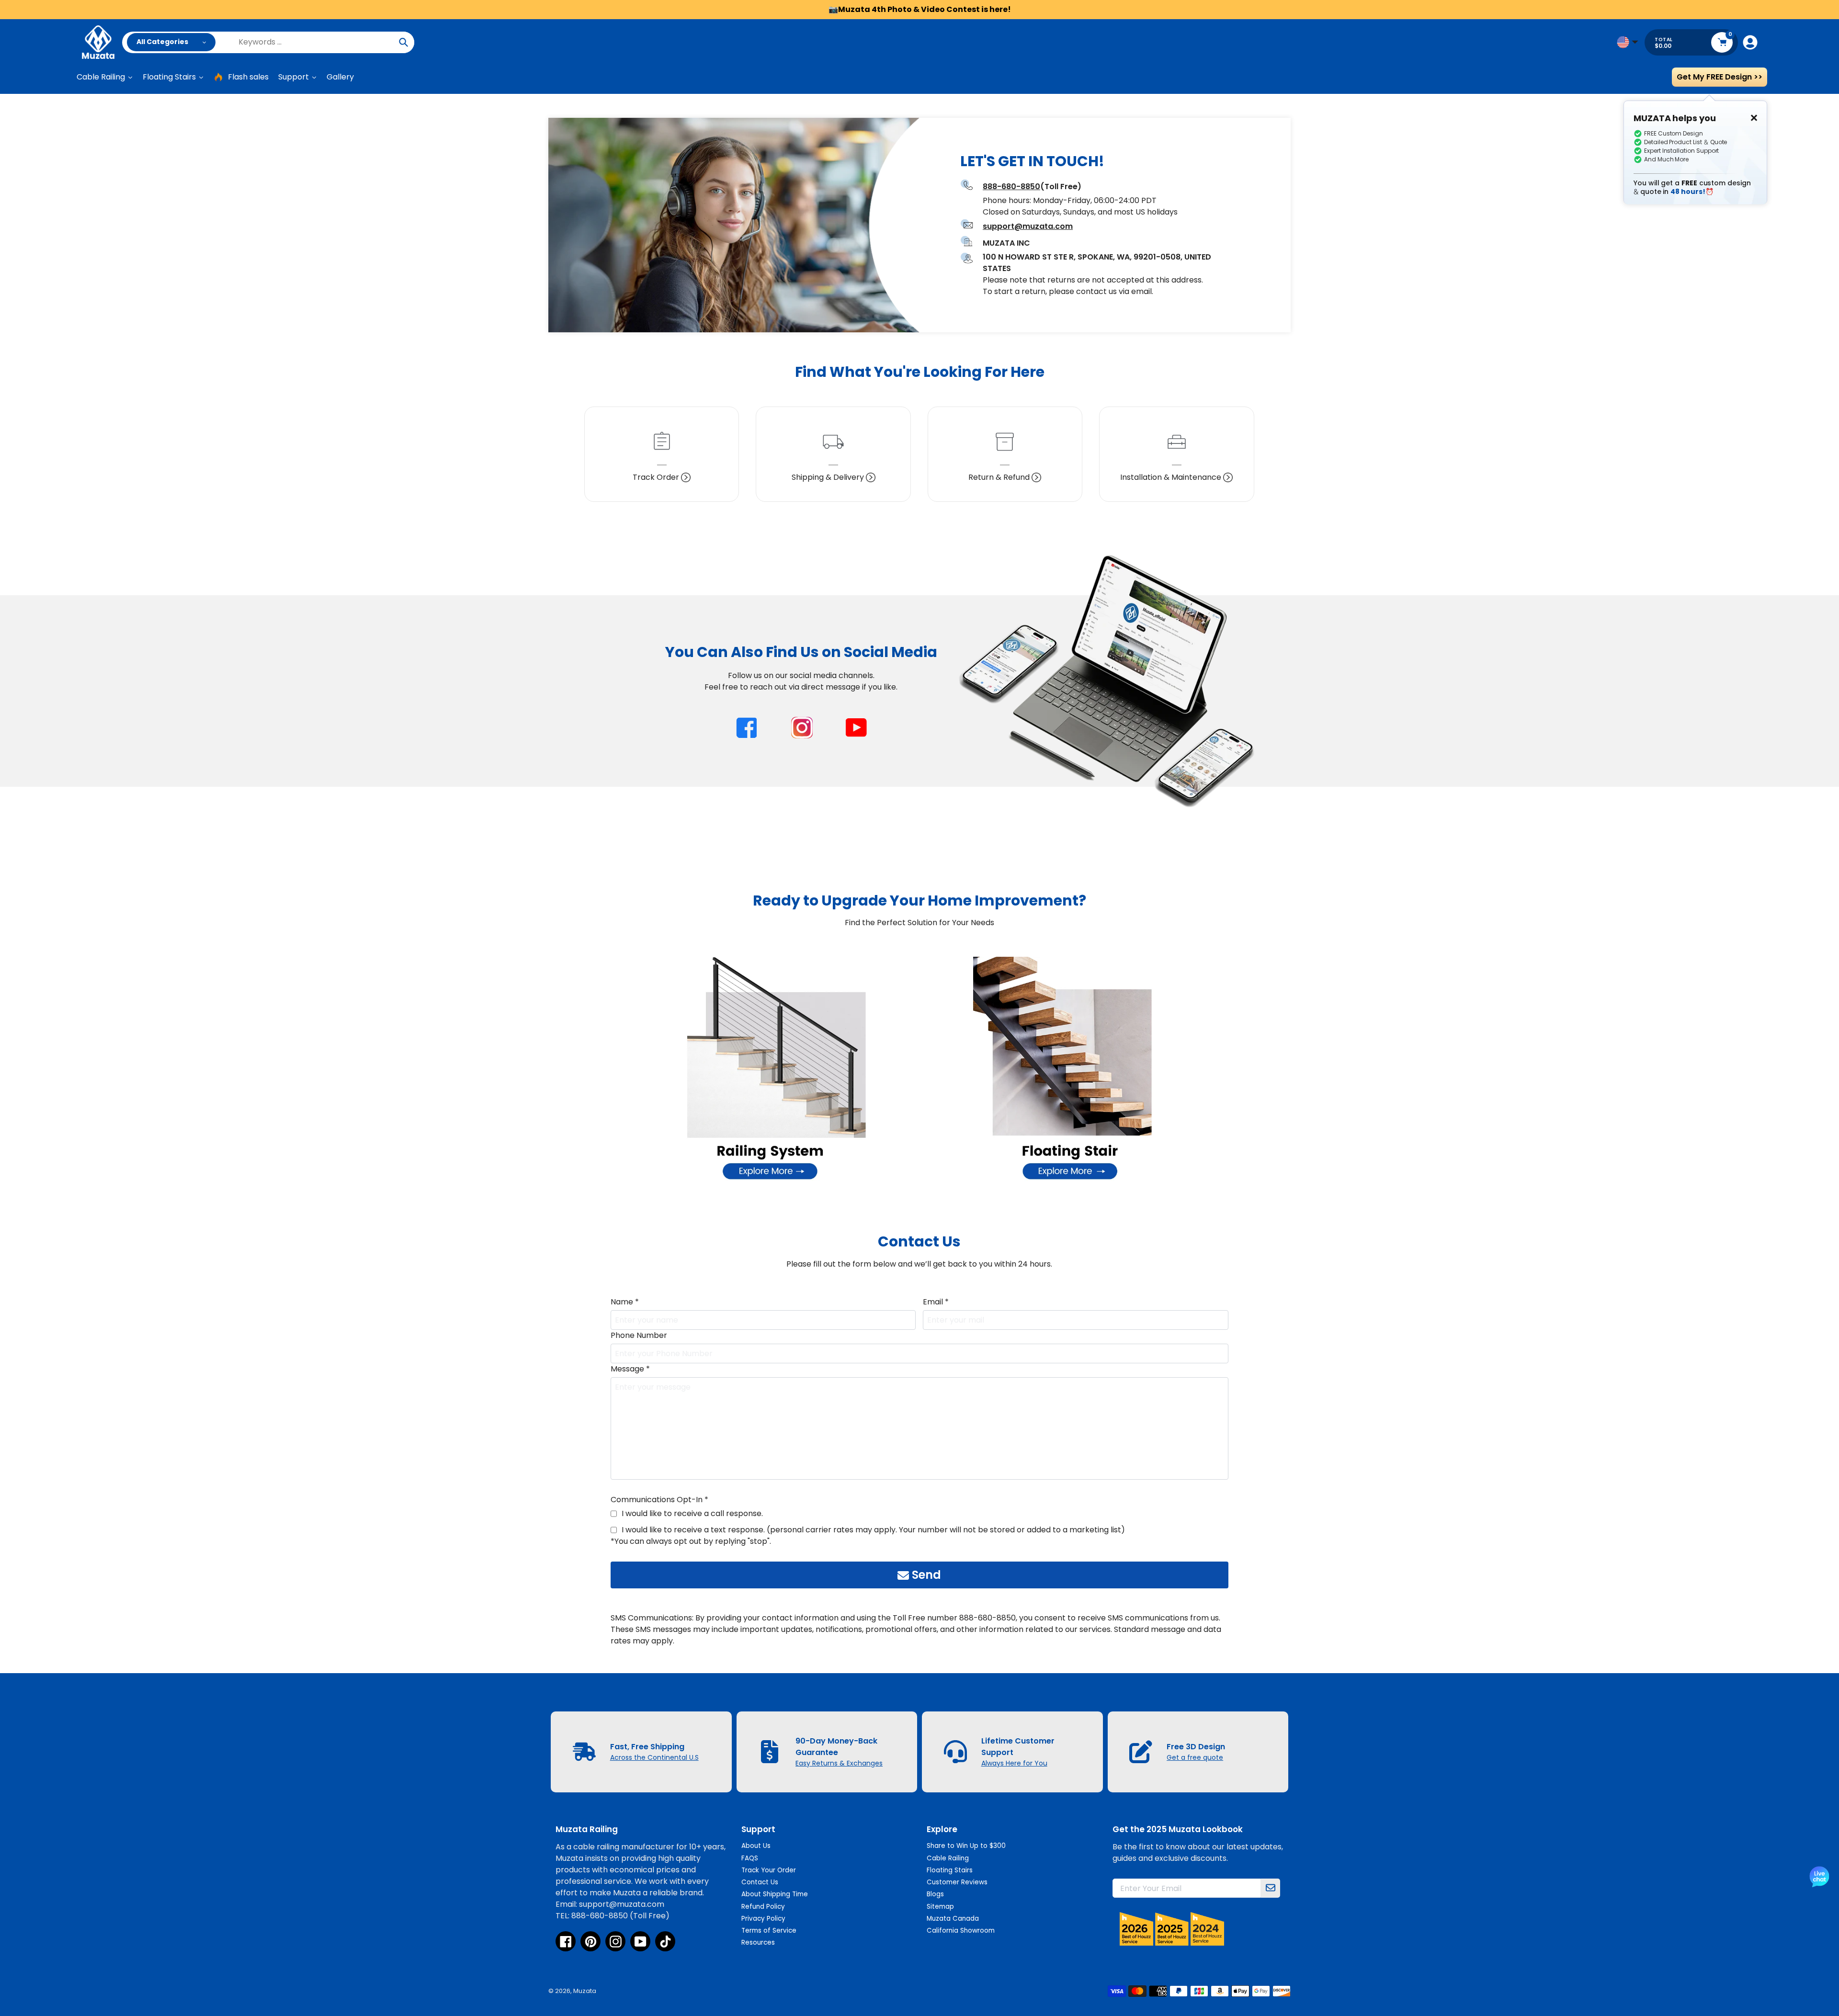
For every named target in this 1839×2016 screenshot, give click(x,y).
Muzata (585, 1991)
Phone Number (639, 1335)
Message (630, 1369)
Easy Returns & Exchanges (839, 1763)
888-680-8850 (1011, 187)
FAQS (750, 1858)
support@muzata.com (1028, 226)
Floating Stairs (950, 1870)
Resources (758, 1942)
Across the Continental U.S (654, 1757)
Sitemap (940, 1907)
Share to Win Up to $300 (966, 1846)
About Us (756, 1846)
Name (625, 1302)
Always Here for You (1014, 1763)
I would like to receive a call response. (692, 1513)
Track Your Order (769, 1870)
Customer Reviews (957, 1882)
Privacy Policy (763, 1919)
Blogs (935, 1894)
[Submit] (1271, 1888)
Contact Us (760, 1882)
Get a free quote (1195, 1757)
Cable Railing (948, 1858)
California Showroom (961, 1931)
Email (936, 1302)
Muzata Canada (953, 1919)
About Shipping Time (775, 1894)
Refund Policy (763, 1907)
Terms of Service (769, 1931)
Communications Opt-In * (659, 1500)
